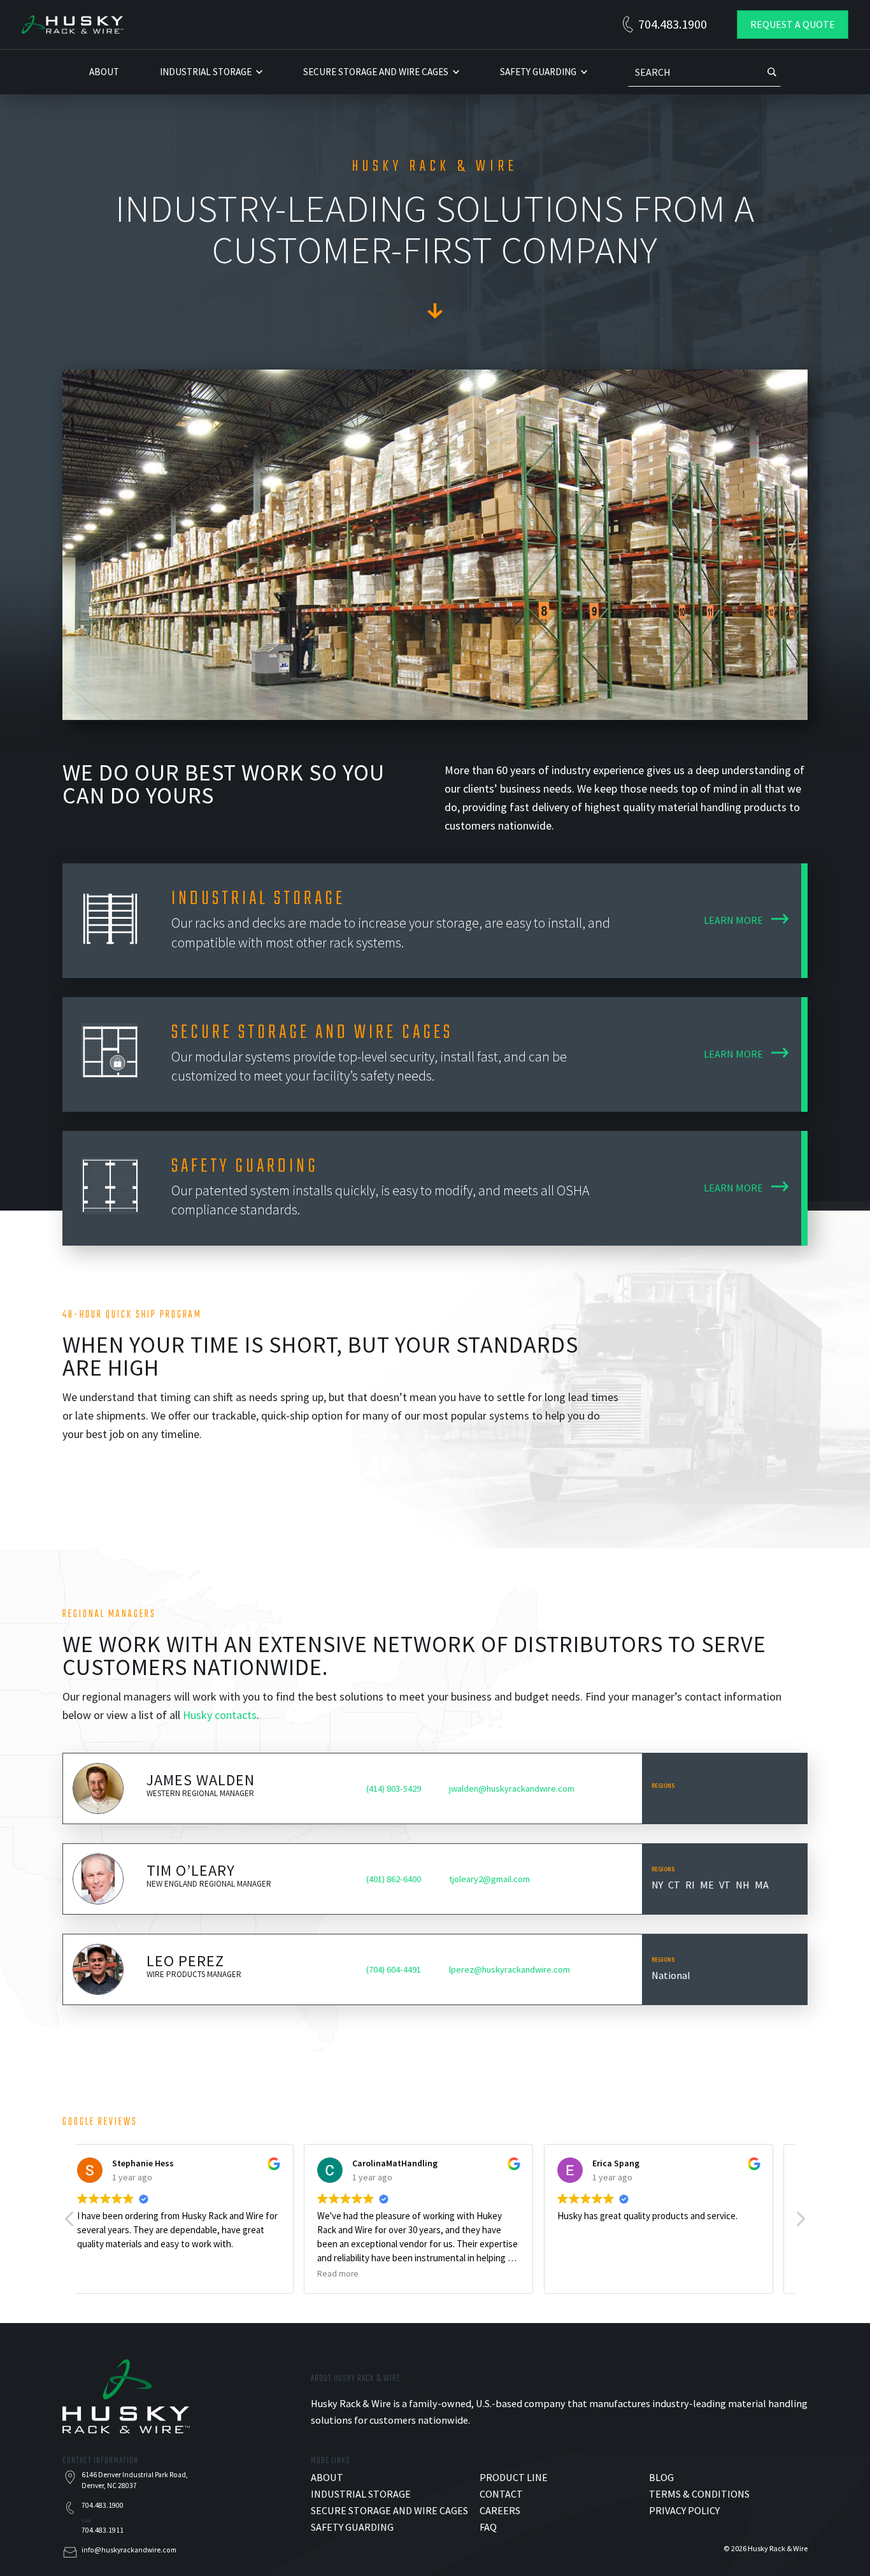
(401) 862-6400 (394, 1879)
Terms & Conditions (699, 2494)
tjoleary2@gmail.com (489, 1879)
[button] (800, 2222)
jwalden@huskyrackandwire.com (512, 1788)
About (104, 72)
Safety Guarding (538, 72)
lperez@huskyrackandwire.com (510, 1969)
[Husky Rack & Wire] (73, 23)
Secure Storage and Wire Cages (376, 72)
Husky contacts (220, 1715)
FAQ (488, 2527)
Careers (500, 2510)
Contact (501, 2494)
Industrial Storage (206, 72)
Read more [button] (114, 2274)
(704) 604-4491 (394, 1969)
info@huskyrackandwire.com (129, 2550)
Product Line (514, 2477)
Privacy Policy (684, 2510)
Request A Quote (793, 24)
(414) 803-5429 (394, 1788)
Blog (661, 2477)
